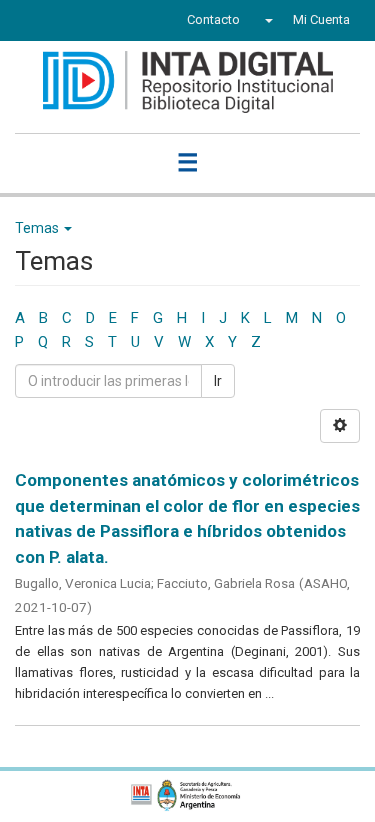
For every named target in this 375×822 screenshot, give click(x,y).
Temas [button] (38, 228)
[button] (266, 20)
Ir (218, 381)
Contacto (213, 19)
